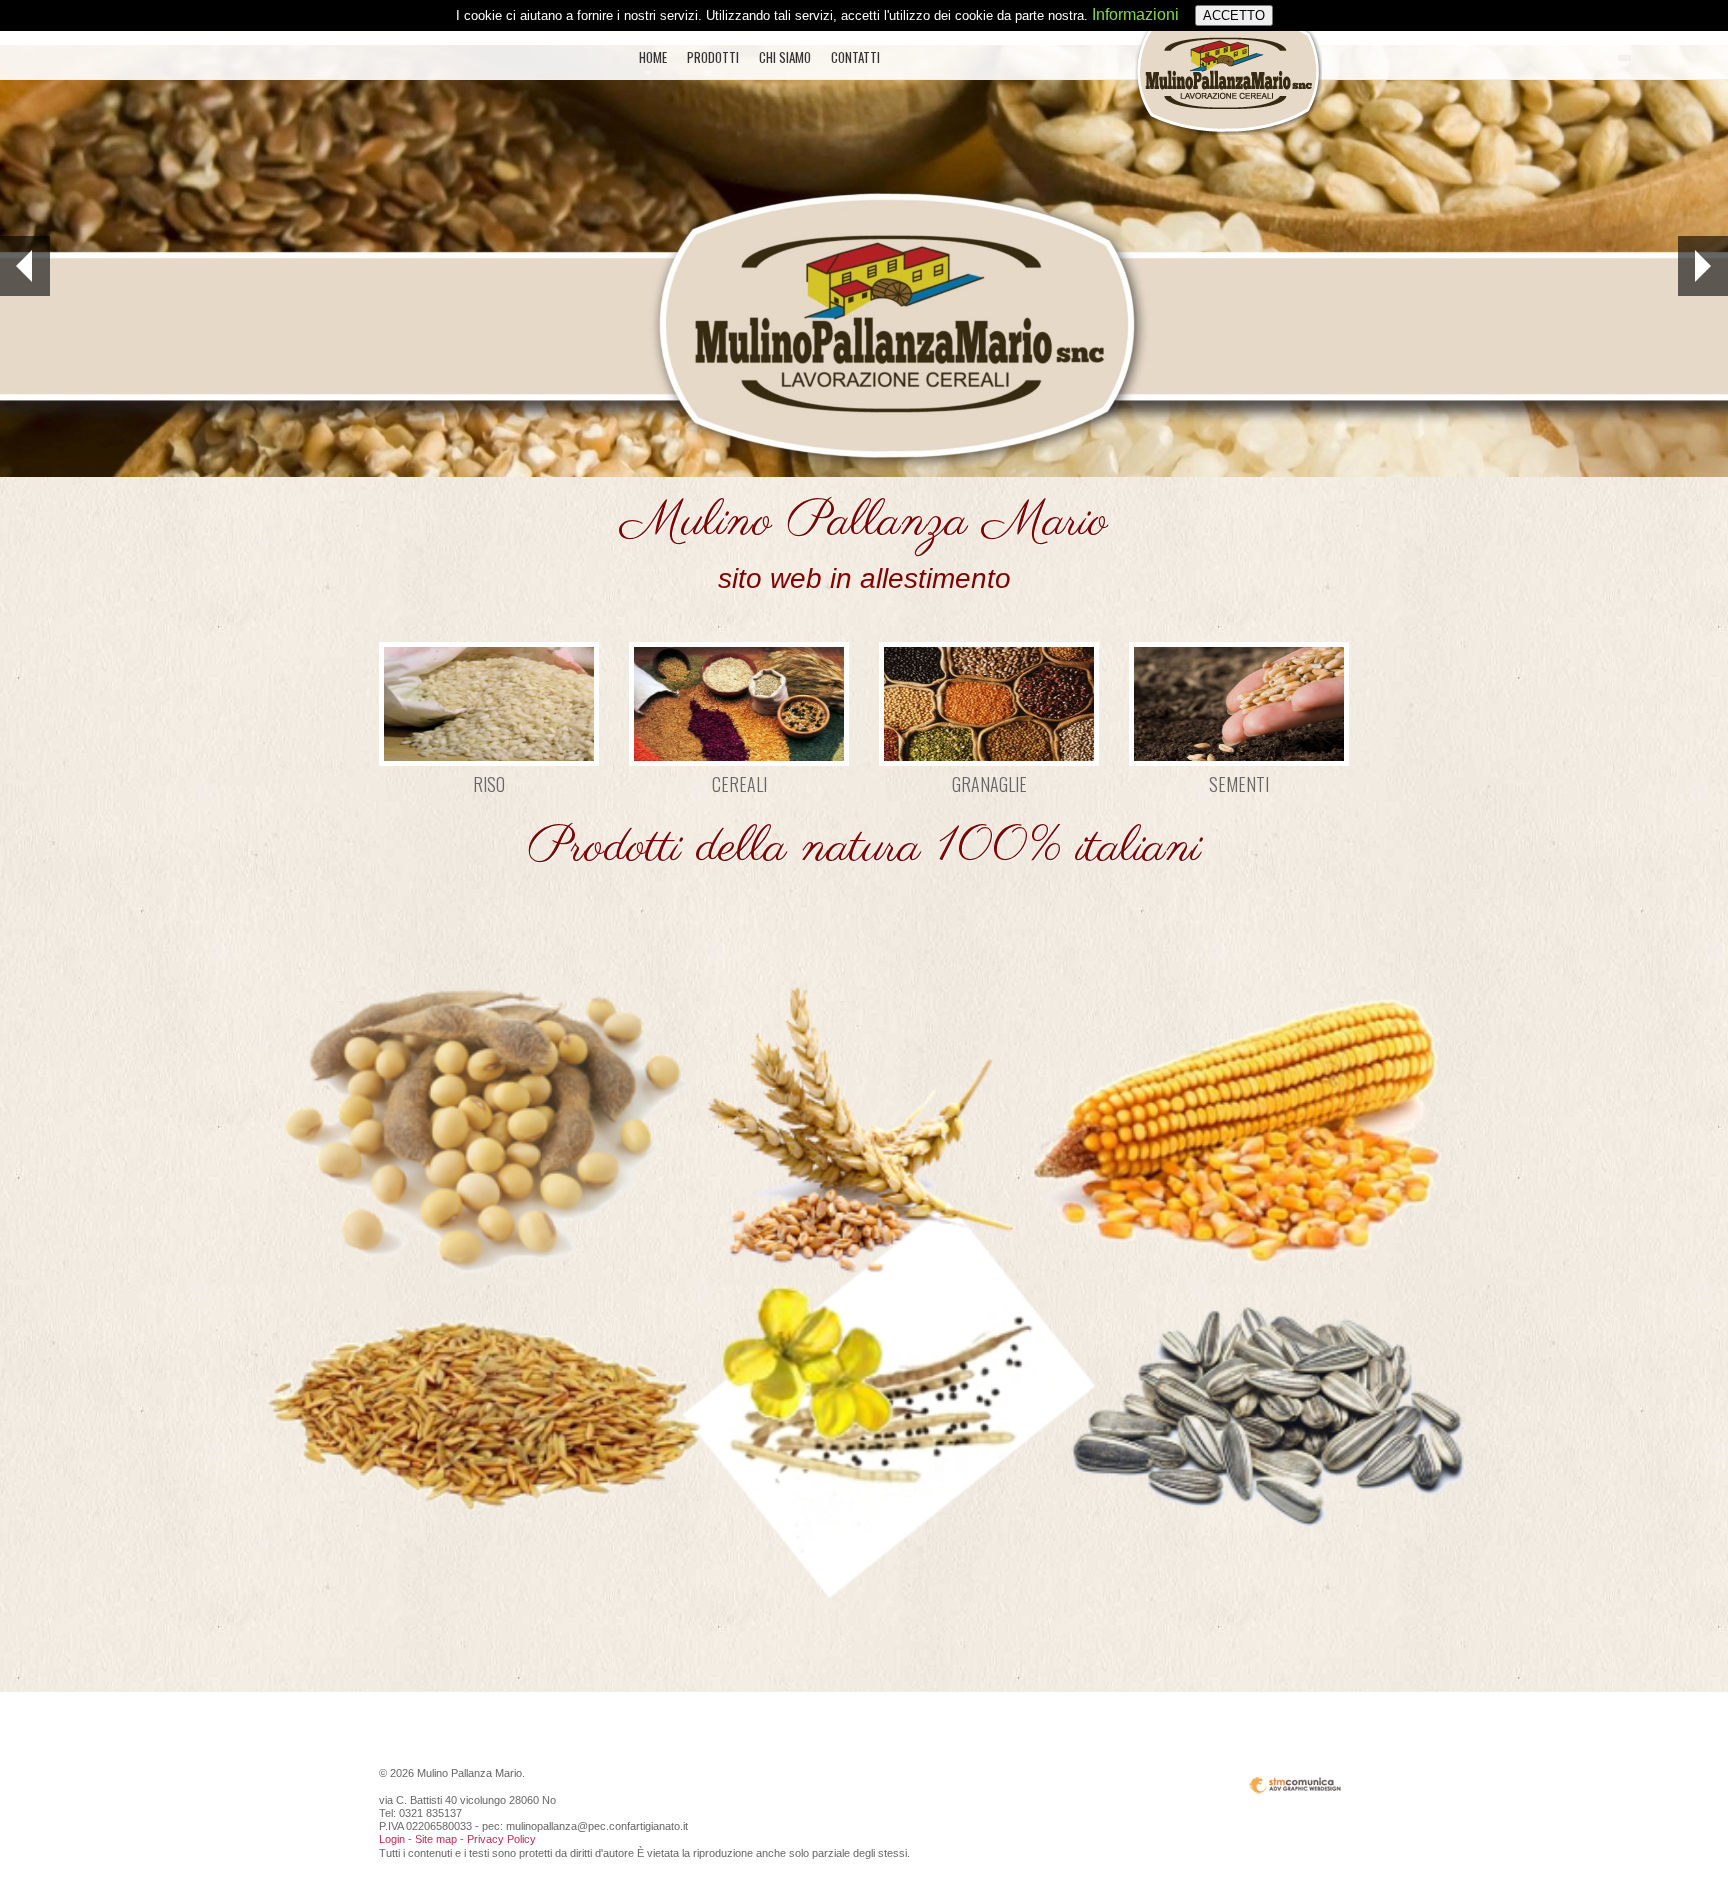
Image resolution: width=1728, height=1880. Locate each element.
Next (1703, 266)
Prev (25, 266)
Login (392, 1839)
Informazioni (1135, 14)
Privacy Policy (501, 1839)
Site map (436, 1839)
